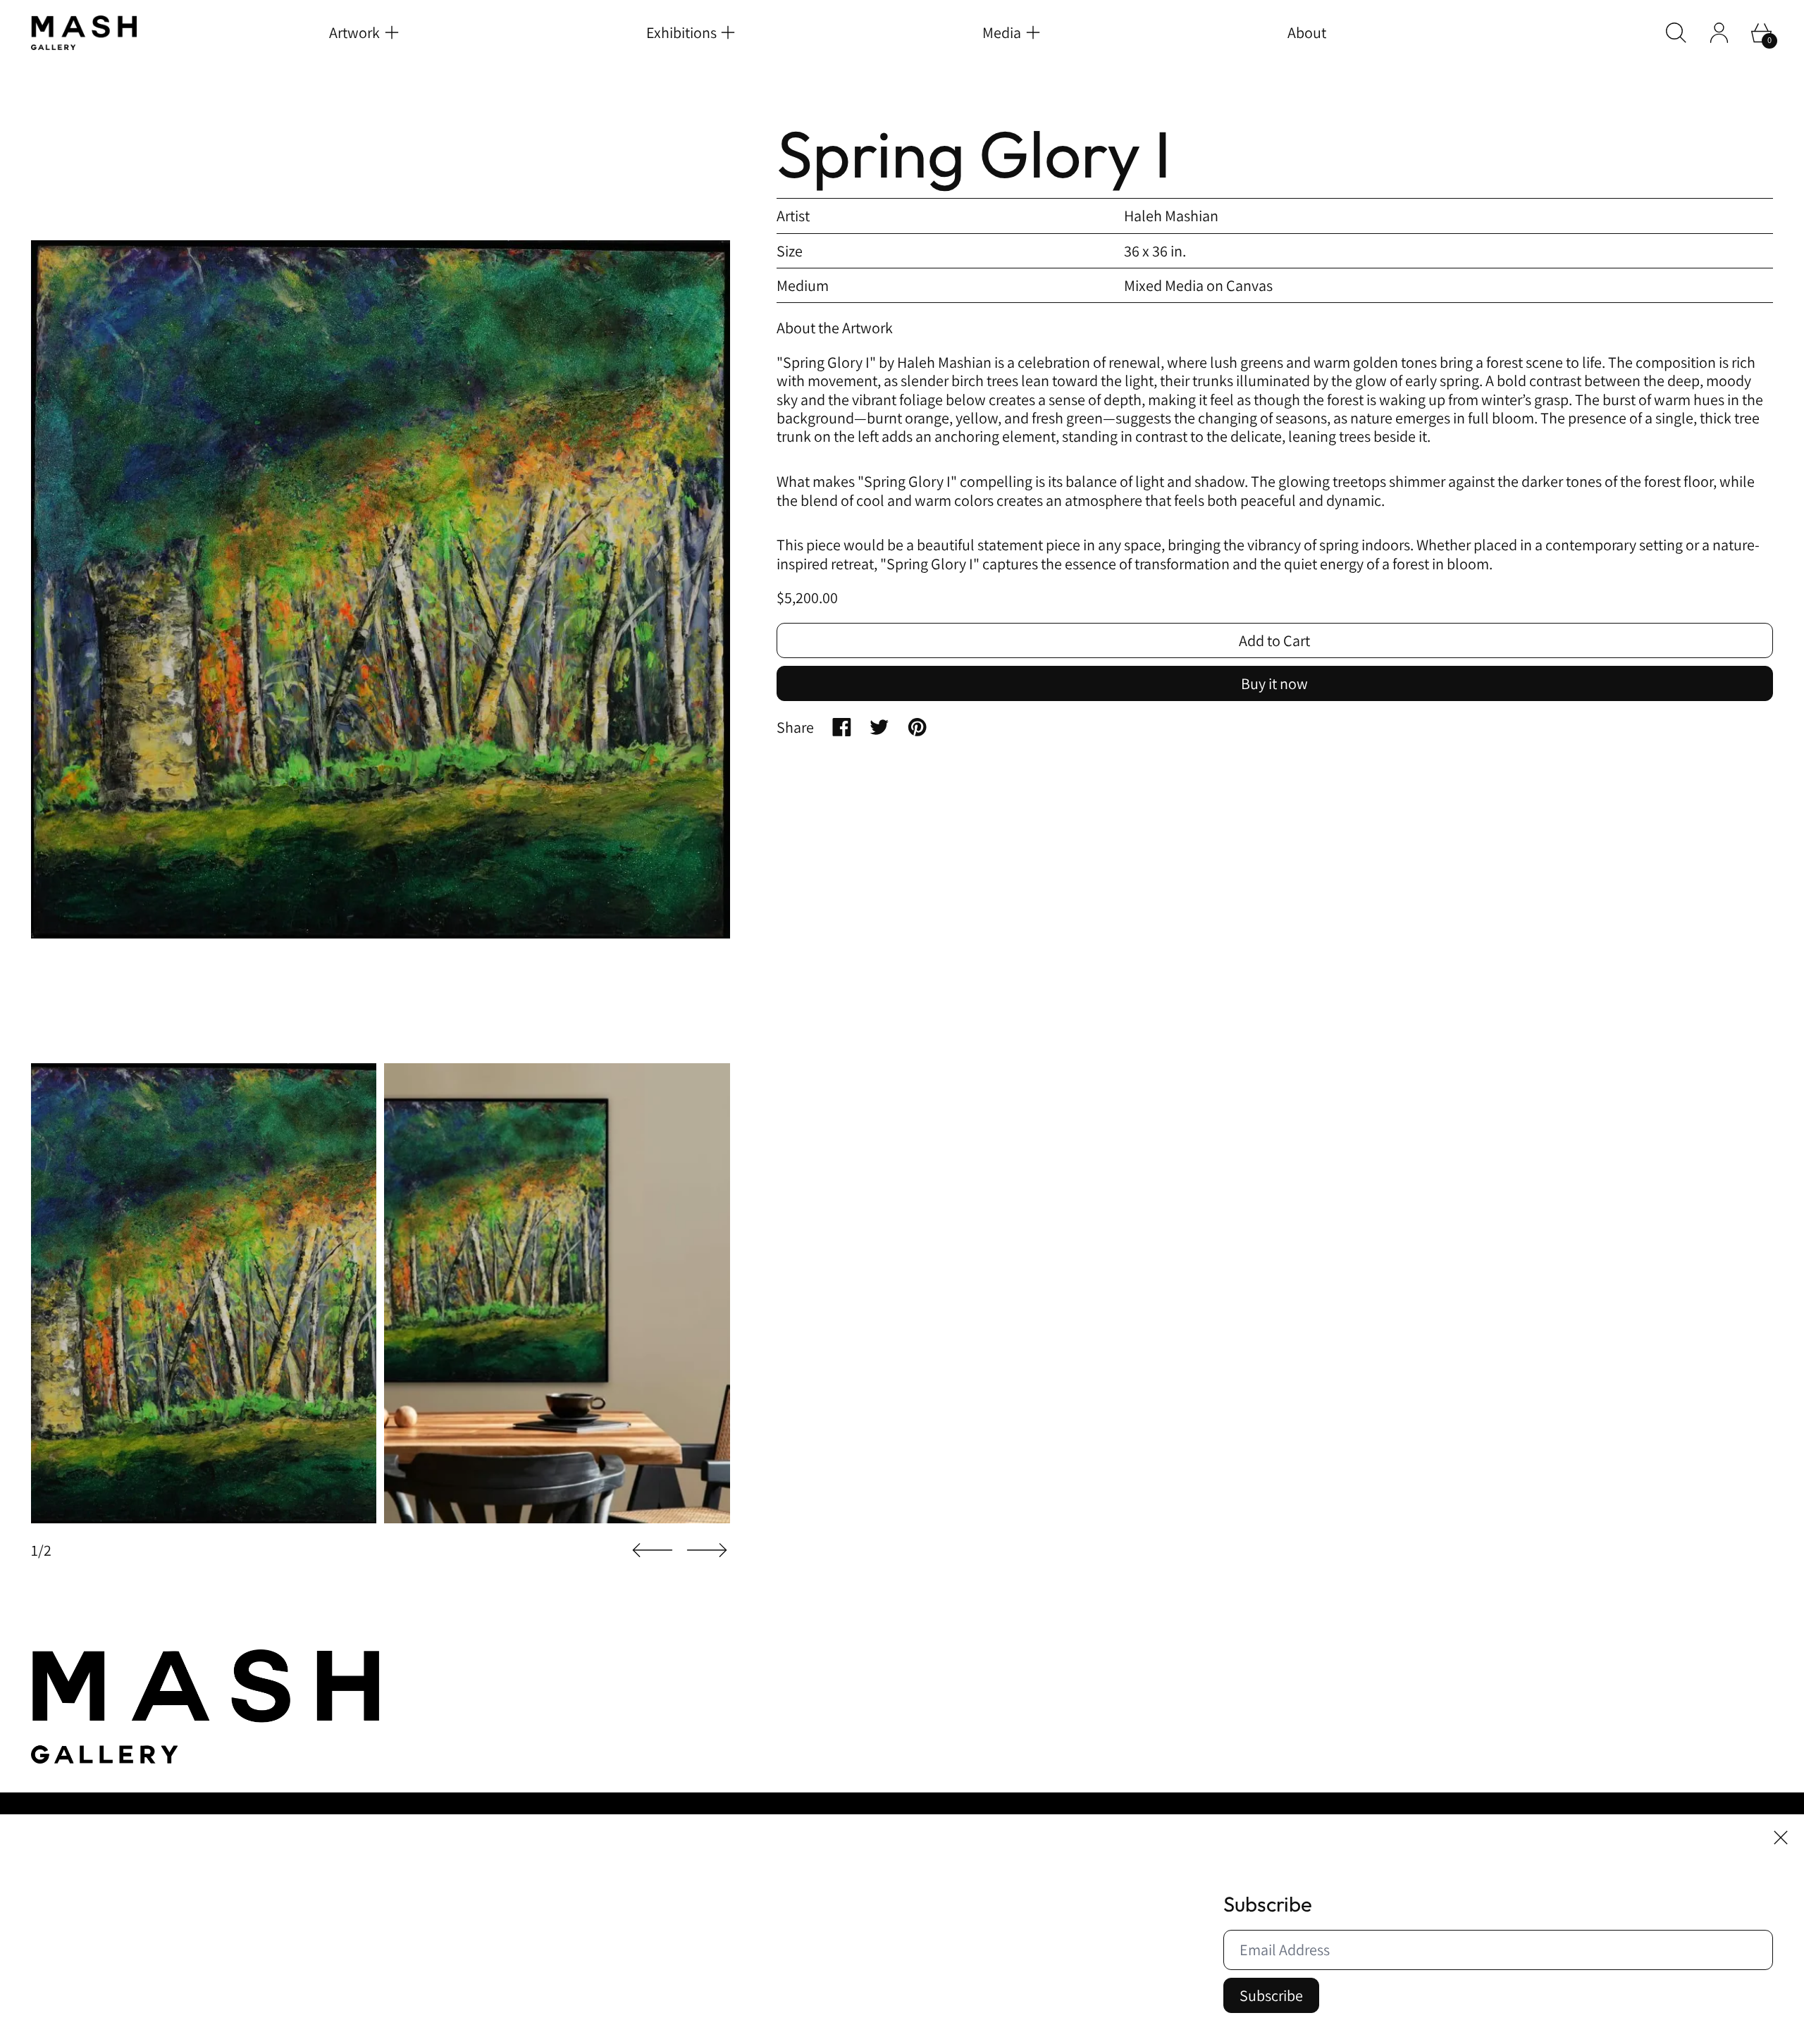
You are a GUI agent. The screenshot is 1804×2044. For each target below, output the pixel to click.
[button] (1676, 33)
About (1307, 32)
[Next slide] (707, 1550)
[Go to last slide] (653, 1550)
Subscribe (1271, 1995)
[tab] (204, 1294)
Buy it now (1274, 683)
